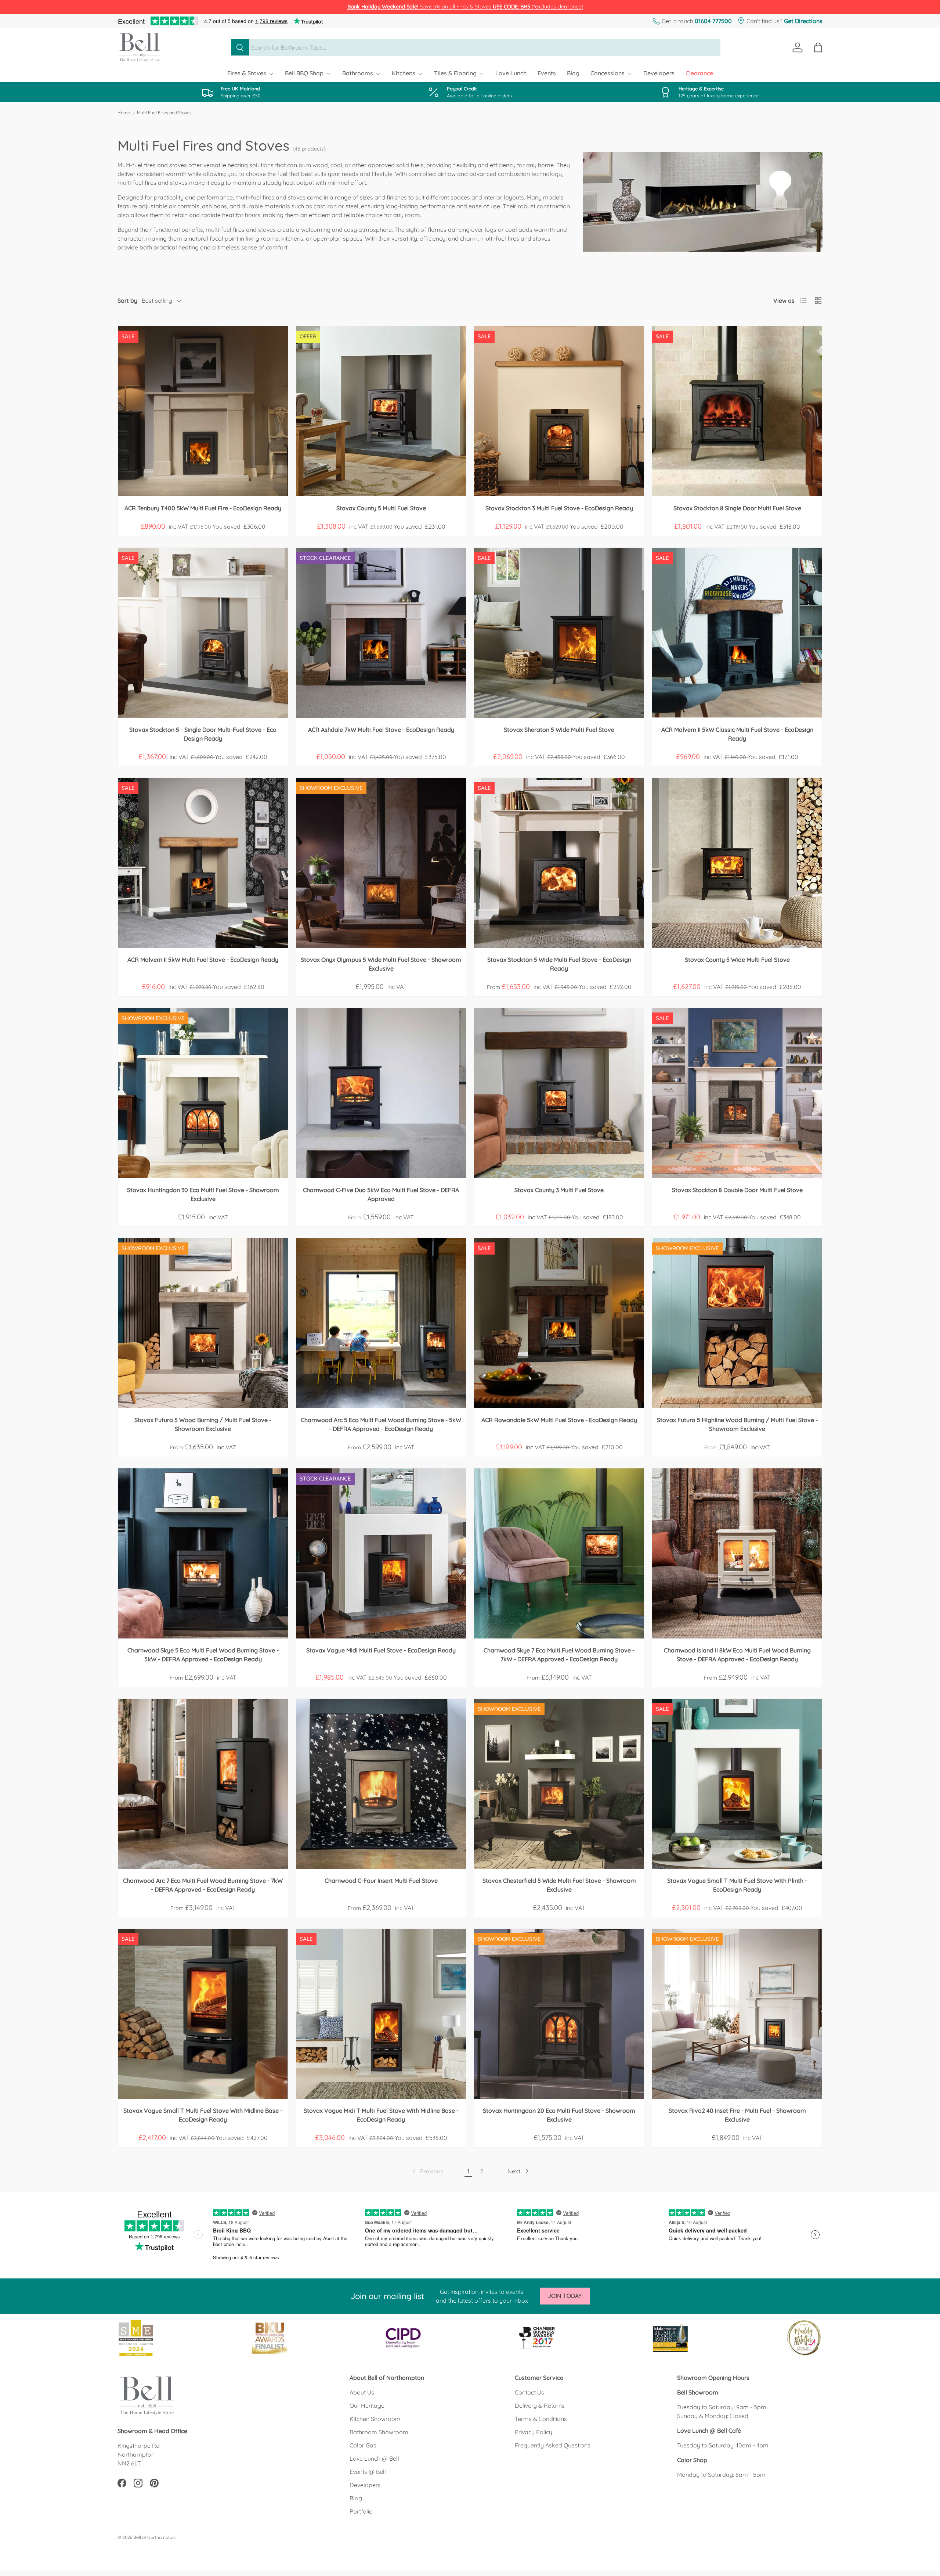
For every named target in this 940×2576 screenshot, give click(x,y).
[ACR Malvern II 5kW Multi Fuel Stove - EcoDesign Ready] (203, 863)
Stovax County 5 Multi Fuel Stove (381, 508)
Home (124, 113)
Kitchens (404, 73)
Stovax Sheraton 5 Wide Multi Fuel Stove (559, 730)
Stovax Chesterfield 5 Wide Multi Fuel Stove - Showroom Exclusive (559, 1885)
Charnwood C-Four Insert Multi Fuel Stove (381, 1881)
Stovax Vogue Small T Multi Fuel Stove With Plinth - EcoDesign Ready (737, 1885)
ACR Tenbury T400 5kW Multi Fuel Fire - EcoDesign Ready (203, 508)
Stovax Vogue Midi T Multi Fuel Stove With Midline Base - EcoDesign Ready (381, 2115)
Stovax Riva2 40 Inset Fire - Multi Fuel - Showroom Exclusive (737, 2115)
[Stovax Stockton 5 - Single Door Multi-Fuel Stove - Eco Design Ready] (203, 633)
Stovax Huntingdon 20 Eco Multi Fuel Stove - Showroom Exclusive (559, 2115)
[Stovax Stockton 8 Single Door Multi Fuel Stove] (737, 411)
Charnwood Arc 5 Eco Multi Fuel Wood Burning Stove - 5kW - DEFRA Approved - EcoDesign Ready (381, 1424)
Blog (573, 73)
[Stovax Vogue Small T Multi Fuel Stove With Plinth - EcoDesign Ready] (737, 1784)
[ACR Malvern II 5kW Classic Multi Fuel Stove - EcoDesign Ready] (737, 633)
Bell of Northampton (154, 2537)
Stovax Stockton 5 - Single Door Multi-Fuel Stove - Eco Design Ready (203, 734)
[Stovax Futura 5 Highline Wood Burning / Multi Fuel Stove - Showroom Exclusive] (737, 1323)
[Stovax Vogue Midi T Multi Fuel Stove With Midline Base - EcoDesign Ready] (381, 2014)
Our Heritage (367, 2406)
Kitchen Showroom (375, 2419)
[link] (427, 2171)
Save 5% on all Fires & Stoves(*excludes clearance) (465, 7)
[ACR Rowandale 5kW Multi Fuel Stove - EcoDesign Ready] (559, 1323)
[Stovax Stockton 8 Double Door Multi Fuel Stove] (737, 1093)
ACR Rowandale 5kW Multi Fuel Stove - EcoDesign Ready (559, 1420)
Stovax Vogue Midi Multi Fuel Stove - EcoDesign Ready (381, 1650)
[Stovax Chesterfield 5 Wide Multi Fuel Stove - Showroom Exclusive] (559, 1784)
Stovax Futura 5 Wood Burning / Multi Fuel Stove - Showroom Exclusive (203, 1424)
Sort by (127, 301)
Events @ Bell (368, 2472)
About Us (362, 2392)
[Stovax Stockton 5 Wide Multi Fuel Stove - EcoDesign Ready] (559, 863)
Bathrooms (358, 73)
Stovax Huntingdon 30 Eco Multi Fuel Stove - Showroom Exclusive (203, 1194)
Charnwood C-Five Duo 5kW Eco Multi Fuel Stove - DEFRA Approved (381, 1194)
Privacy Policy (534, 2432)
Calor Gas (363, 2445)
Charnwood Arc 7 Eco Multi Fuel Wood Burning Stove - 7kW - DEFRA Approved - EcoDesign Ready (203, 1885)
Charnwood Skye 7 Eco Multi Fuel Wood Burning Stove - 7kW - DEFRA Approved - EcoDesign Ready (559, 1655)
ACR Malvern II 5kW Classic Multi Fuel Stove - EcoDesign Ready (737, 734)
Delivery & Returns (540, 2406)
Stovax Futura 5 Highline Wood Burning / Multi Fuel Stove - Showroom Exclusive (737, 1424)
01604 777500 (713, 21)
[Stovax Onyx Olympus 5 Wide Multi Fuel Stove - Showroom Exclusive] (381, 863)
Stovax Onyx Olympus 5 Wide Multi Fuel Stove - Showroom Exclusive (381, 964)
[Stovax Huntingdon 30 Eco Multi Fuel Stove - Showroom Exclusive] (203, 1093)
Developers (659, 73)
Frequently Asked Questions (553, 2445)
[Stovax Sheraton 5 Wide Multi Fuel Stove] (559, 633)
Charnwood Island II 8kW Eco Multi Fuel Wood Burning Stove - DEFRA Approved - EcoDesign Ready (737, 1655)
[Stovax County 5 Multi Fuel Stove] (381, 411)
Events (547, 73)
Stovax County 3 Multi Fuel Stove (559, 1190)
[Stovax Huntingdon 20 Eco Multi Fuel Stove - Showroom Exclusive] (559, 2014)
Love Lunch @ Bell (374, 2458)
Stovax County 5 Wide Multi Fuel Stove (737, 960)
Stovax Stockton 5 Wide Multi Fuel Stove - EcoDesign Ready (559, 964)
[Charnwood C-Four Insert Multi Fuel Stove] (381, 1784)
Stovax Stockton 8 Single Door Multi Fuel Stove (737, 508)
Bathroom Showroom (379, 2432)
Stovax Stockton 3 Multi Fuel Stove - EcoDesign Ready (559, 508)
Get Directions (803, 21)
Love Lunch (511, 73)
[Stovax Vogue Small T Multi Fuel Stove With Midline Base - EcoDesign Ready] (203, 2014)
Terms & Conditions (541, 2419)
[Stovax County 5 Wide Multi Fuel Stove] (737, 863)
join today (565, 2296)
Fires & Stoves (247, 73)
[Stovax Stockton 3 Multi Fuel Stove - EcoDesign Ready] (559, 411)
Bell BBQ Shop (304, 73)
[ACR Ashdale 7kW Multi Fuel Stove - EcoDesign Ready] (381, 633)
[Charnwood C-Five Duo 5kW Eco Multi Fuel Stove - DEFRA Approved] (381, 1093)
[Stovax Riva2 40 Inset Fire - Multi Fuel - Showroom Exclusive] (737, 2014)
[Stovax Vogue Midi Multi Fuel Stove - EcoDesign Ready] (381, 1553)
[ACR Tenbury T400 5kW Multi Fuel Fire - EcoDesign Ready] (203, 411)
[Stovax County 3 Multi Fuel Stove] (559, 1093)
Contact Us (529, 2392)
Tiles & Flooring (455, 73)
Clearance (699, 73)
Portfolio (361, 2511)
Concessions (608, 73)
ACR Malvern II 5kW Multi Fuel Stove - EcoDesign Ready (203, 960)
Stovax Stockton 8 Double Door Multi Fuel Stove (737, 1190)
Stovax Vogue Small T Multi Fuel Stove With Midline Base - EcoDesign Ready (203, 2115)
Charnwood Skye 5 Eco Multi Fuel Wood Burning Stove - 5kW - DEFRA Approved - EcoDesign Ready (203, 1655)
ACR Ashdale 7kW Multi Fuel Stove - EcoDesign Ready (381, 730)
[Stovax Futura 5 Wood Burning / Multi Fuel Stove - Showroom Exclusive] (203, 1323)
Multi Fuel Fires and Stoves (164, 113)
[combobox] (476, 47)
